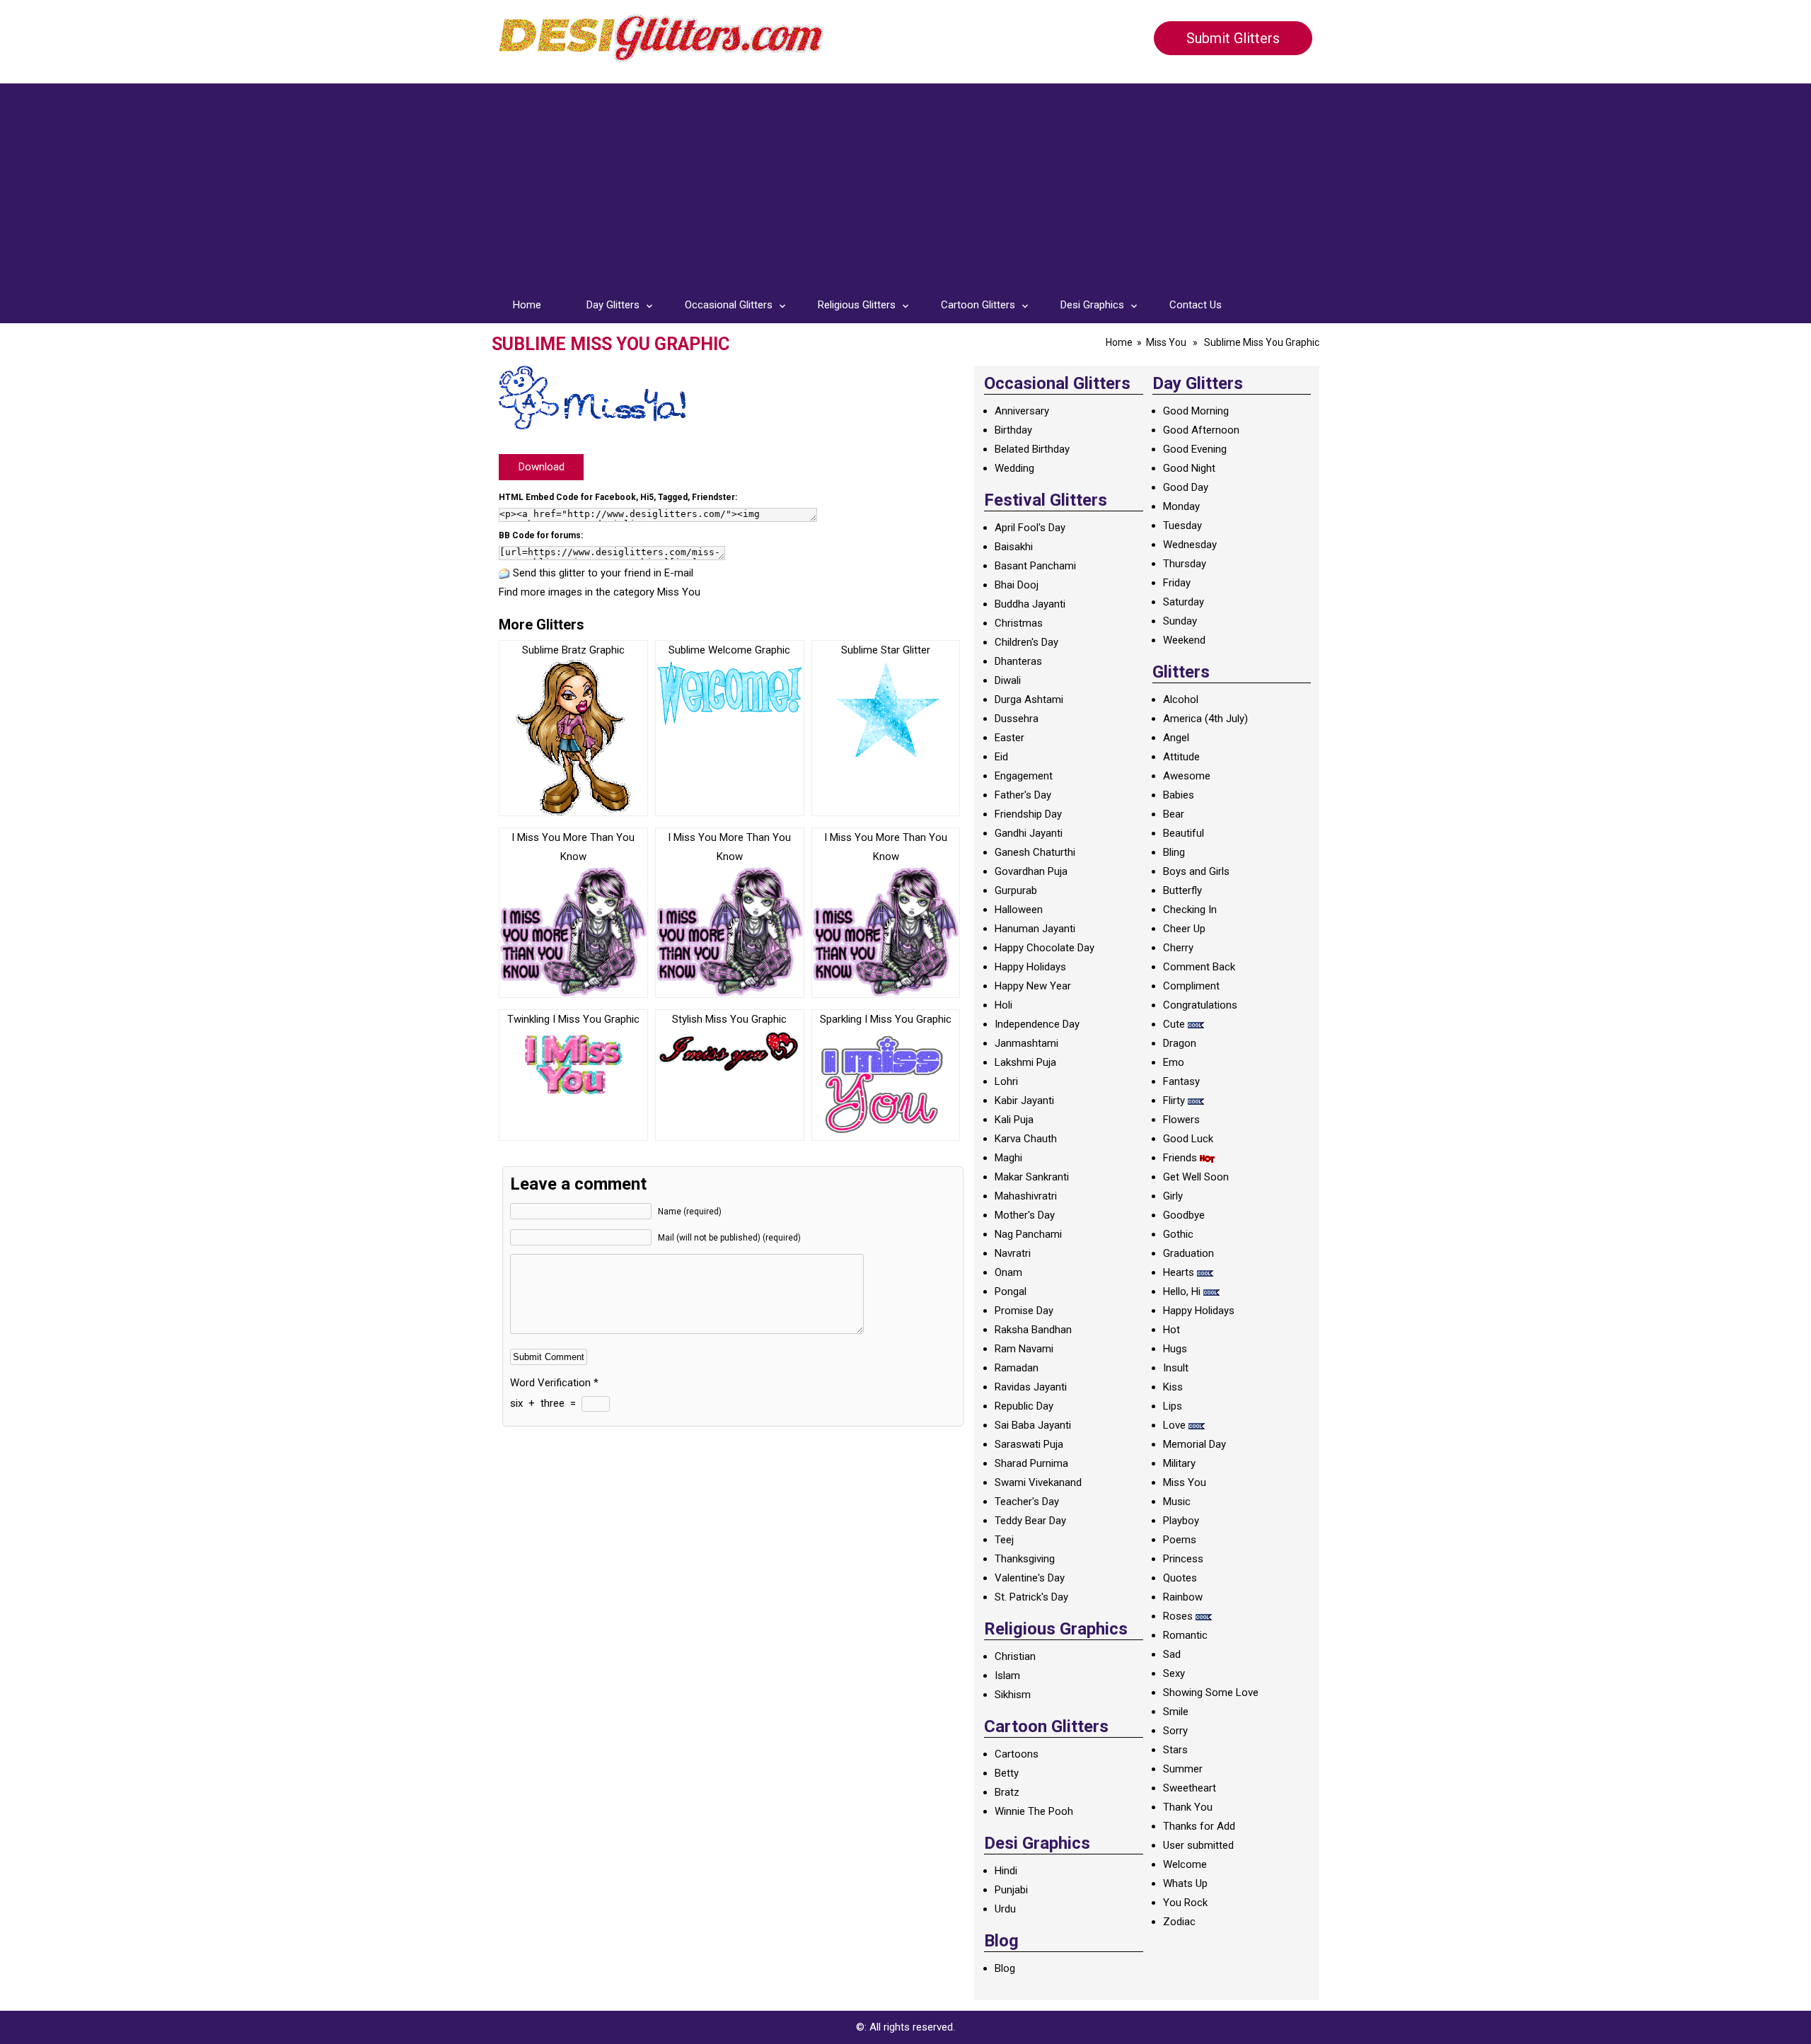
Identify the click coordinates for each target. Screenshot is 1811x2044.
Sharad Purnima (1031, 1463)
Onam (1008, 1272)
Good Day (1186, 487)
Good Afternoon (1201, 430)
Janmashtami (1026, 1043)
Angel (1176, 738)
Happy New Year (1033, 986)
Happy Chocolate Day (1045, 948)
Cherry (1178, 948)
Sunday (1180, 621)
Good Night (1189, 468)
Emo (1174, 1062)
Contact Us (1196, 305)
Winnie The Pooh (1034, 1811)
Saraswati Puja (1029, 1444)
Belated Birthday (1032, 449)
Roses (1178, 1616)
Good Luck (1188, 1139)
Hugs (1175, 1349)
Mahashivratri (1026, 1196)
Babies (1179, 795)
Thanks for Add (1199, 1826)
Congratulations (1200, 1005)
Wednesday (1190, 545)
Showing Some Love (1211, 1692)
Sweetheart (1190, 1788)
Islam (1007, 1676)
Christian (1015, 1656)
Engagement (1024, 776)
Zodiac (1179, 1922)
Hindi (1006, 1871)
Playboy (1181, 1521)
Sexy (1174, 1673)
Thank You (1188, 1807)
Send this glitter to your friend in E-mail (603, 573)
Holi (1003, 1005)
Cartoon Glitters (978, 305)
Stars (1175, 1750)
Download (542, 467)
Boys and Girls (1196, 871)
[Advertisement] (905, 182)
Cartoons (1017, 1754)
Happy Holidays (1030, 967)
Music (1177, 1502)
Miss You (1166, 342)
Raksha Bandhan (1033, 1330)
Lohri (1006, 1081)
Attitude (1181, 757)
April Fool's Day (1030, 528)
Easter (1009, 738)
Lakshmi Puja (1025, 1062)
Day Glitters (613, 305)
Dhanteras (1018, 661)
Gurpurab (1016, 890)
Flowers (1181, 1120)
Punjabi (1011, 1890)
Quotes (1180, 1578)
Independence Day (1037, 1024)
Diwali (1008, 680)
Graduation (1188, 1253)
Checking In (1190, 910)
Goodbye (1184, 1215)
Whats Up (1185, 1883)
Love (1174, 1425)
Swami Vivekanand (1038, 1482)
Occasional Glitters (729, 305)
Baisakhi (1014, 547)
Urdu (1005, 1909)
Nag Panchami (1028, 1234)
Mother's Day (1025, 1215)
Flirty (1174, 1101)
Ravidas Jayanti (1031, 1387)
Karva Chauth (1026, 1139)
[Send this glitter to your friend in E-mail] (504, 573)
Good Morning (1196, 411)
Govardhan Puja (1031, 871)
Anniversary (1022, 411)
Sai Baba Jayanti (1033, 1425)
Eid (1001, 757)
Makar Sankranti (1032, 1177)
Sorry (1175, 1731)
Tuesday (1182, 525)
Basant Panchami (1035, 566)
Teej (1004, 1540)
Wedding (1014, 468)
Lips (1173, 1406)
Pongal (1011, 1291)
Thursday (1185, 564)
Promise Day (1024, 1311)
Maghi (1008, 1158)
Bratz (1007, 1792)
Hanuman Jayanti (1035, 929)
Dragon (1180, 1043)
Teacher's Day (1027, 1502)
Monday (1181, 506)
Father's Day (1023, 795)
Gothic (1178, 1234)
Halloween (1019, 910)
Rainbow (1183, 1597)
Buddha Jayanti (1030, 604)
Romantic (1185, 1635)
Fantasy (1181, 1081)
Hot (1171, 1330)
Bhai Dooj (1017, 585)
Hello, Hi (1182, 1291)
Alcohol (1181, 699)
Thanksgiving (1025, 1559)
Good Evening (1195, 449)
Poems (1180, 1540)
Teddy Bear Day (1030, 1521)
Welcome (1185, 1864)
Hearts (1179, 1272)
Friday (1177, 583)
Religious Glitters (857, 305)
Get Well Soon (1196, 1177)
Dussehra (1017, 719)
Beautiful (1184, 833)
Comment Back (1199, 967)
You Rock (1185, 1903)
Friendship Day (1028, 814)
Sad (1172, 1654)
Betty (1007, 1773)
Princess (1183, 1559)
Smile (1176, 1712)
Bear (1174, 814)
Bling (1174, 852)
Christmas (1019, 623)
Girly (1173, 1196)
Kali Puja (1014, 1120)
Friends (1180, 1158)
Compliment (1191, 986)
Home (527, 305)
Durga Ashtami (1029, 699)
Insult (1176, 1368)
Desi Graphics (1092, 305)
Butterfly (1182, 890)
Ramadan (1017, 1368)
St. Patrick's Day (1031, 1597)
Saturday (1184, 602)
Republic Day (1024, 1406)
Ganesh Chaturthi (1035, 852)
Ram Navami (1024, 1349)
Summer (1183, 1769)
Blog (1005, 1968)
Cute (1174, 1024)
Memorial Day (1194, 1444)
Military (1179, 1463)
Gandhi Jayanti (1029, 833)
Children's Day (1026, 642)
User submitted (1198, 1845)
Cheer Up (1184, 929)
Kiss (1173, 1387)
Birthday (1013, 430)
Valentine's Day (1030, 1578)
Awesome (1187, 776)
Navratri (1013, 1253)
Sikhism (1013, 1695)
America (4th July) (1205, 719)
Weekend (1184, 640)
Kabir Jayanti (1024, 1101)
